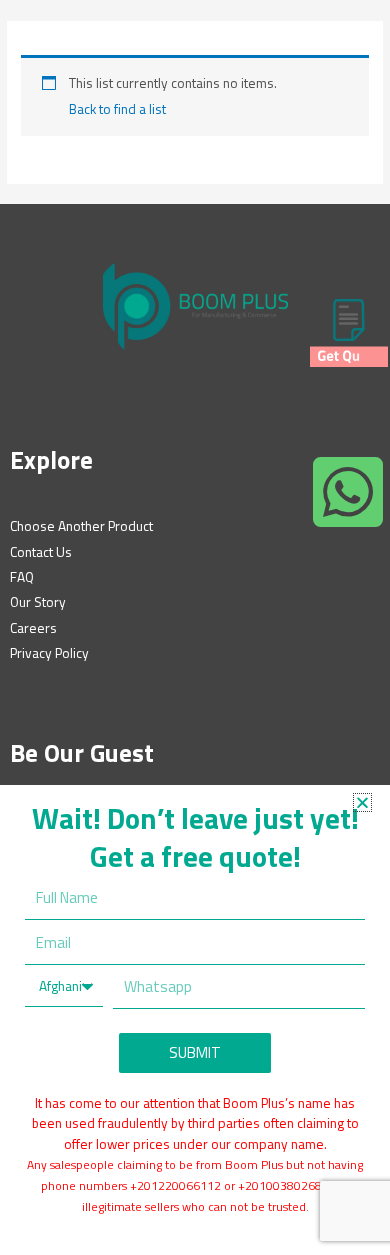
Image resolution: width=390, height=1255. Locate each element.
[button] (362, 802)
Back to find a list (117, 109)
